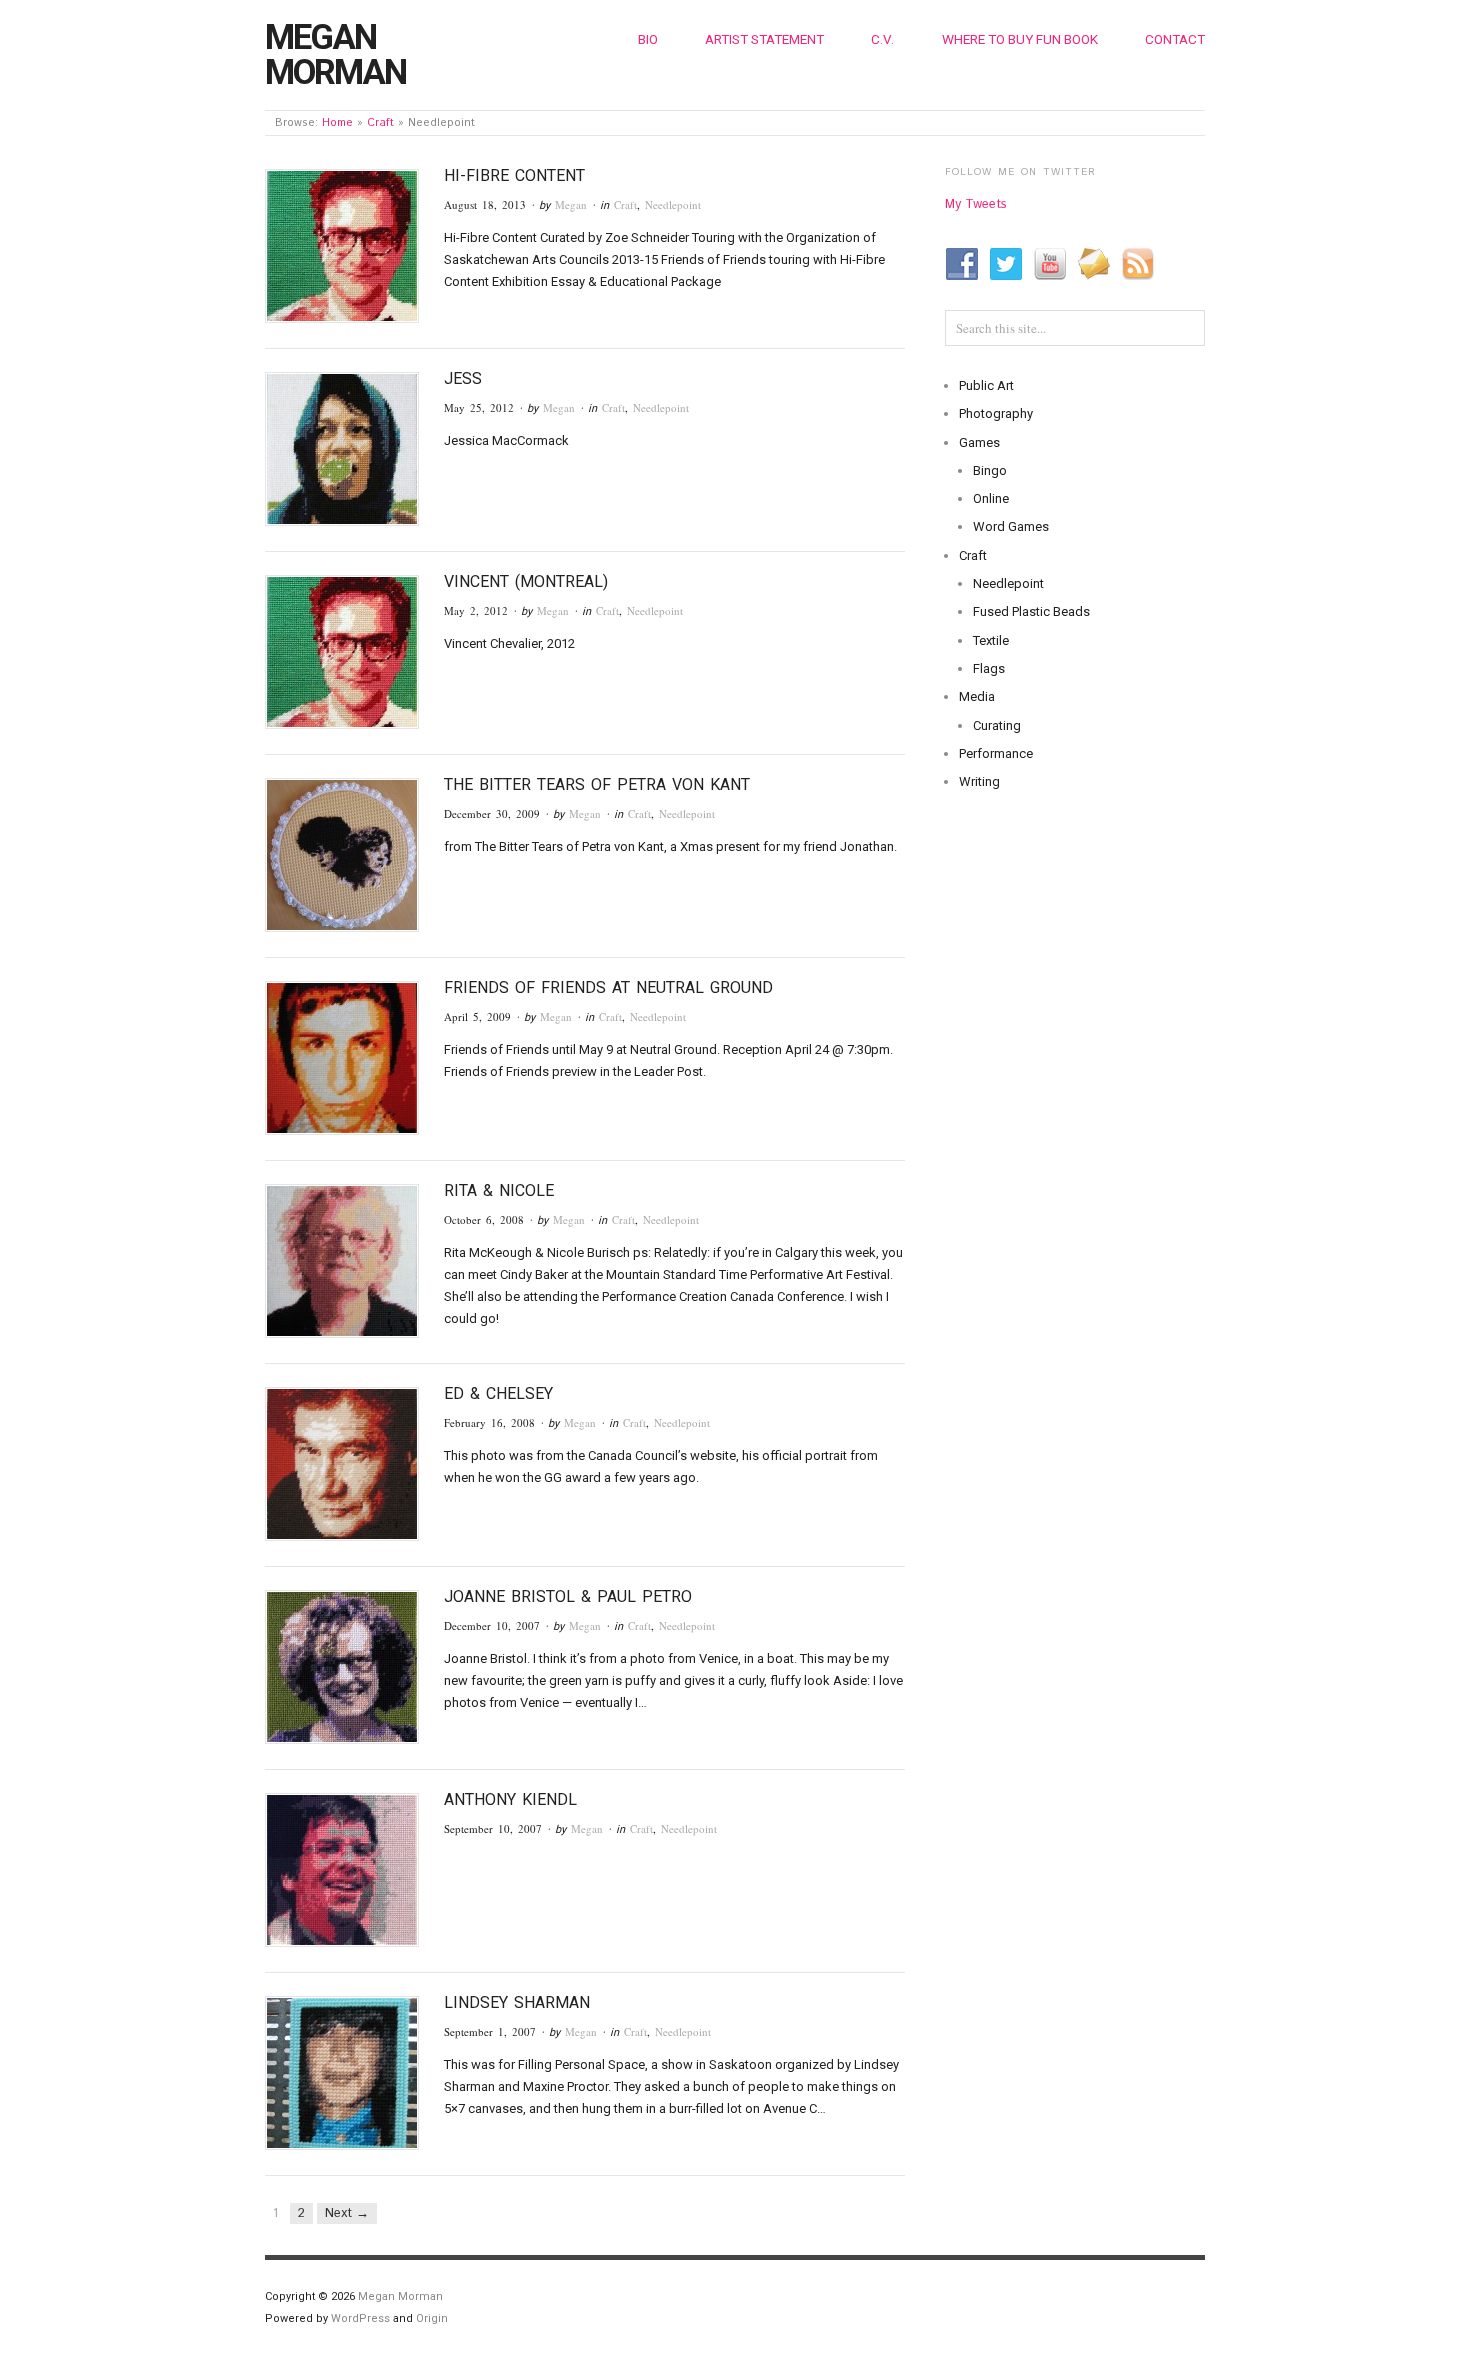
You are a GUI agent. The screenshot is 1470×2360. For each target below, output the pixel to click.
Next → (347, 2213)
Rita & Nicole (499, 1190)
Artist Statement (764, 39)
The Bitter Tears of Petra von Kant (597, 784)
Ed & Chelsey (498, 1393)
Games (979, 442)
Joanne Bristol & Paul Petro (568, 1596)
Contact (1175, 39)
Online (991, 498)
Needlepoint (673, 204)
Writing (979, 781)
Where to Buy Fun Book (1020, 39)
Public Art (986, 385)
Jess (463, 378)
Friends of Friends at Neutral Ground (608, 987)
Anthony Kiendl (510, 1799)
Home (337, 123)
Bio (648, 39)
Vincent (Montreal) (526, 581)
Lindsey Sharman (517, 2002)
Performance (996, 753)
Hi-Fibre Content (514, 175)
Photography (996, 413)
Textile (991, 640)
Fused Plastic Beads (1031, 611)
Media (977, 696)
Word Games (1011, 526)
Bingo (990, 470)
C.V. (882, 39)
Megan (571, 204)
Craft (380, 123)
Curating (997, 725)
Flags (989, 668)
